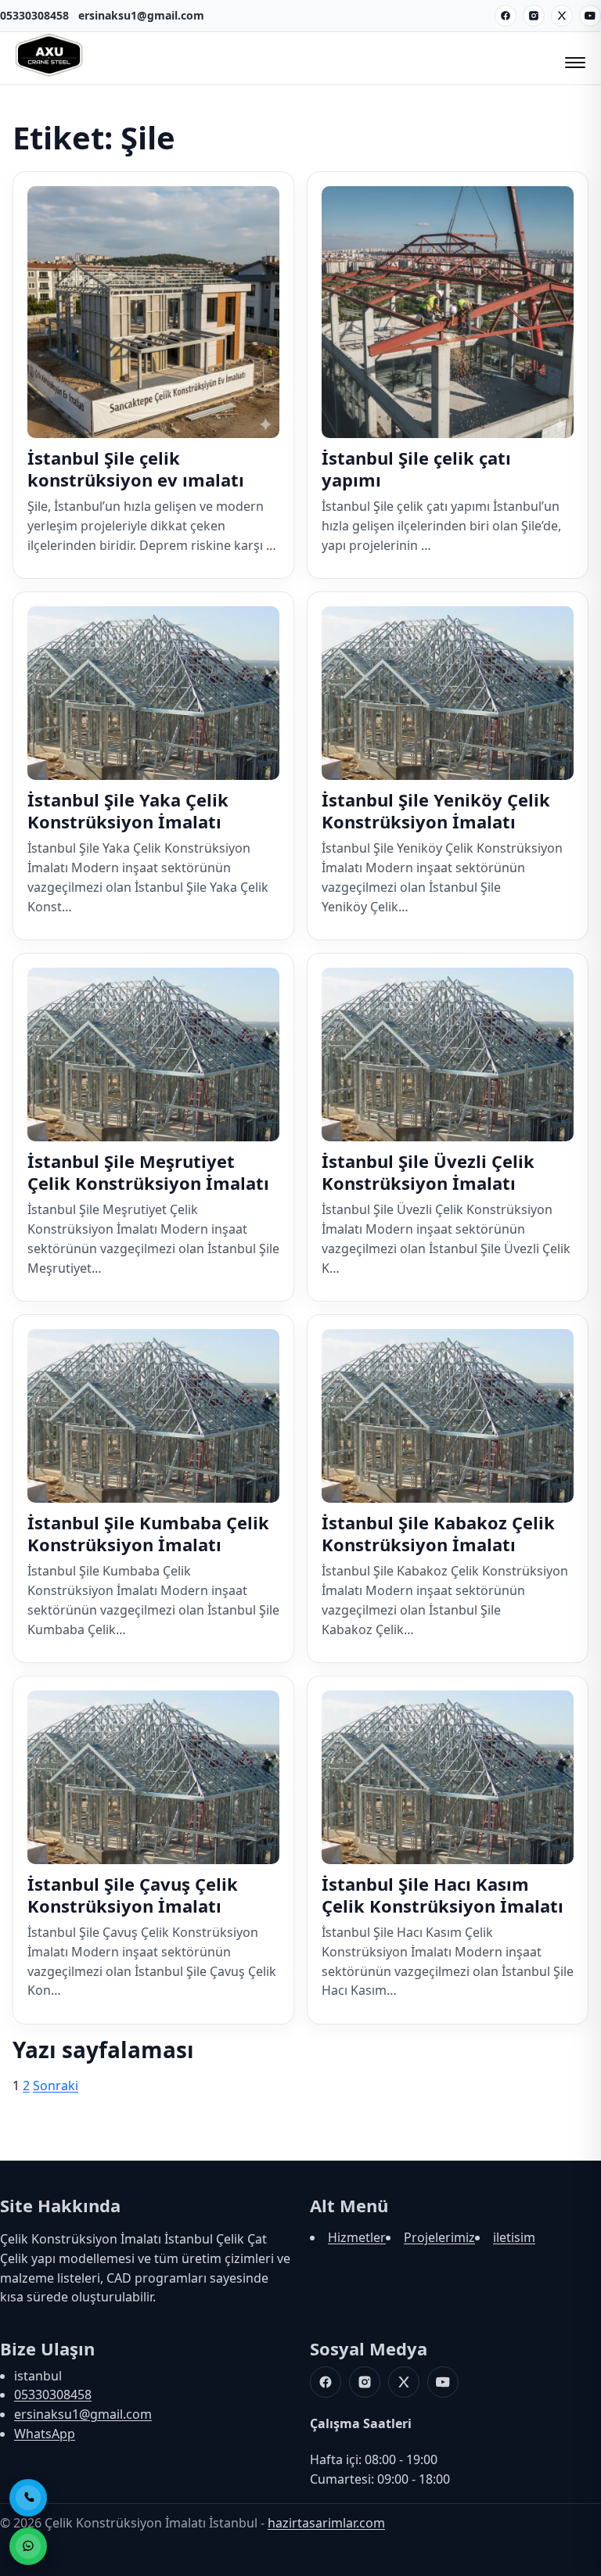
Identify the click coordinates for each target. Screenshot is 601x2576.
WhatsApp (45, 2434)
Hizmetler (357, 2237)
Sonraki (56, 2086)
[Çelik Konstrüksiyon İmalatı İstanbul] (49, 74)
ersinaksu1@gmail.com (141, 15)
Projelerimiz (439, 2237)
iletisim (514, 2237)
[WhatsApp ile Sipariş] (28, 2546)
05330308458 (34, 15)
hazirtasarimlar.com (326, 2523)
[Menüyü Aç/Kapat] (573, 58)
